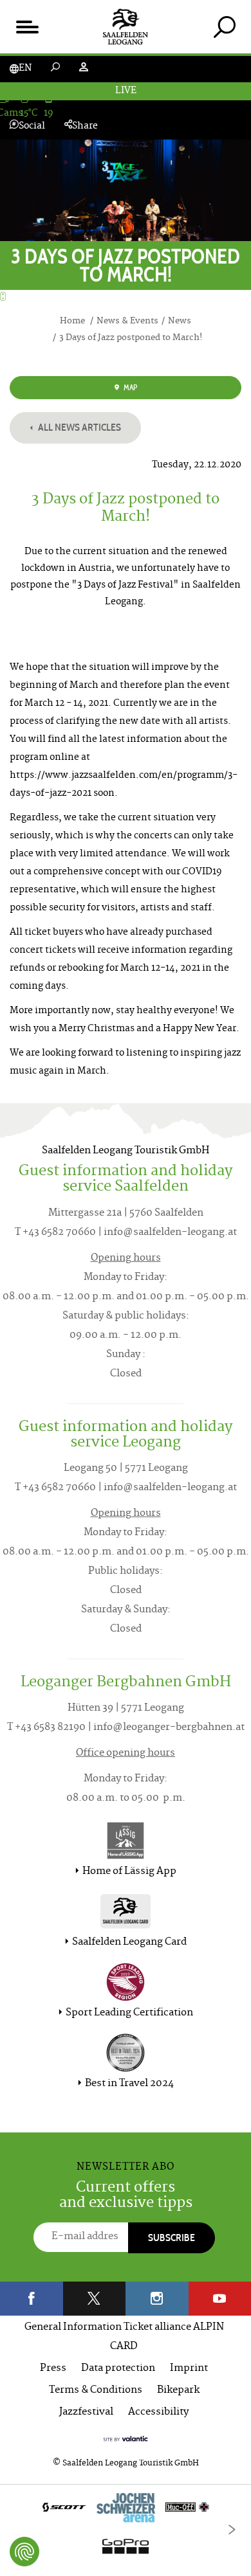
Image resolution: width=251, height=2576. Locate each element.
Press (53, 2369)
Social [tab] (32, 126)
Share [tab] (85, 126)
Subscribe (172, 2238)
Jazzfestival (86, 2412)
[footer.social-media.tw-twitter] (95, 2299)
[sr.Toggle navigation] (27, 27)
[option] (126, 2530)
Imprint (189, 2369)
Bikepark (178, 2391)
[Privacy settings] (24, 2552)
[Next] (232, 2530)
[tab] (224, 27)
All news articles (79, 427)
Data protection (118, 2369)
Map (130, 387)
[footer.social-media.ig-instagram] (157, 2299)
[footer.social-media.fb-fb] (32, 2299)
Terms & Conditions (96, 2391)
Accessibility (158, 2412)
